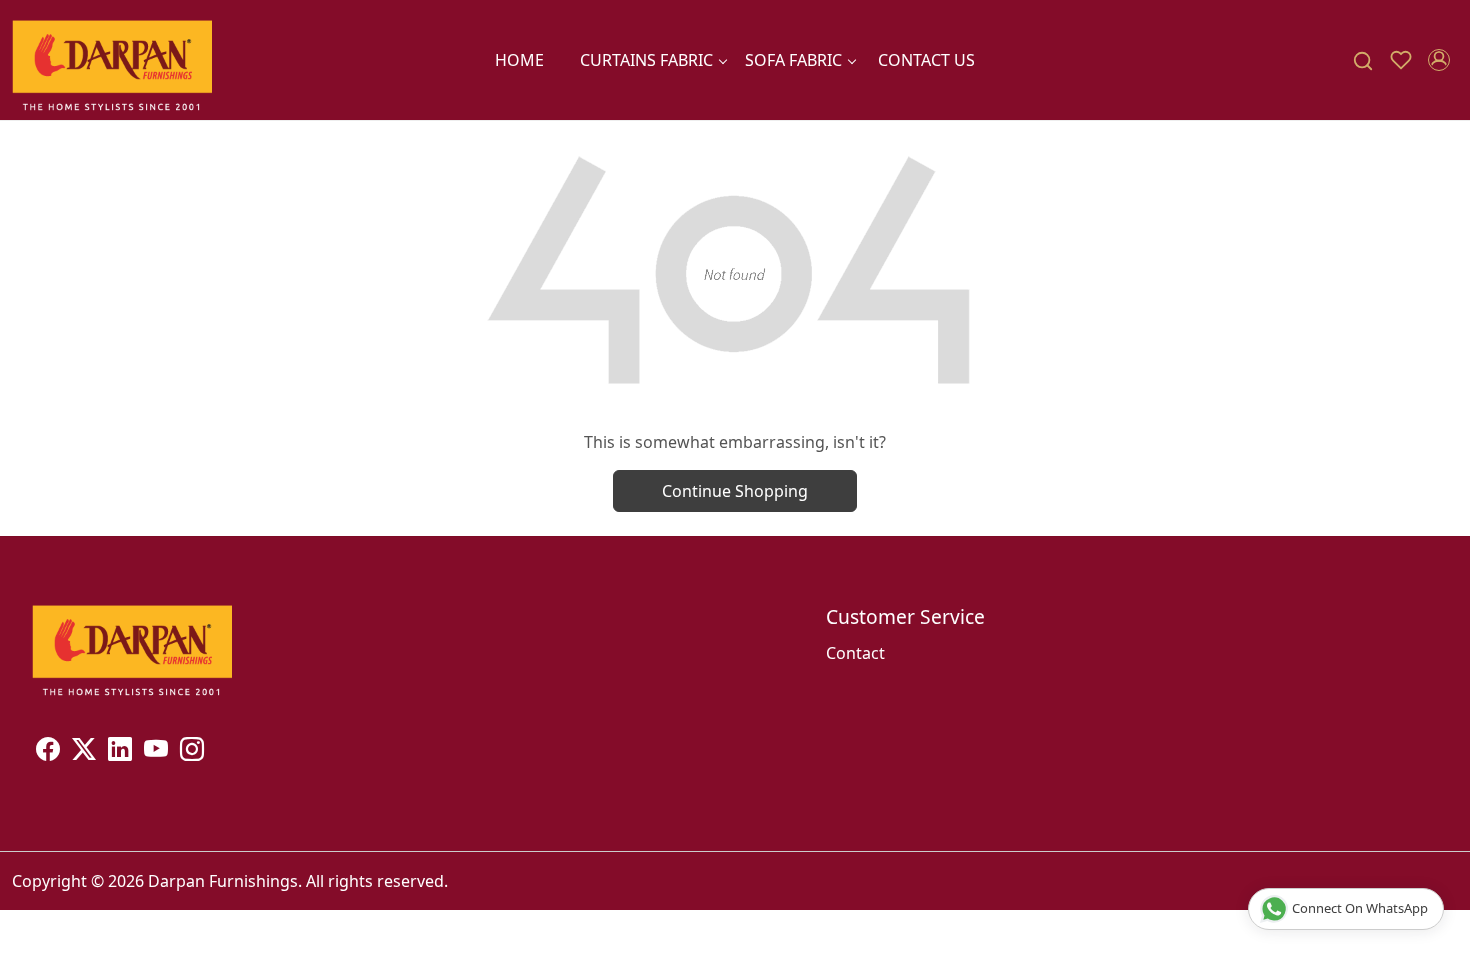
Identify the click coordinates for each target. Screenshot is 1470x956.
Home (519, 60)
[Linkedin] (120, 752)
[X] (84, 752)
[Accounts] (1439, 60)
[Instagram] (192, 752)
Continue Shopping (735, 491)
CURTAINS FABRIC (646, 60)
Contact (855, 653)
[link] (1363, 60)
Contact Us (926, 60)
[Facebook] (48, 752)
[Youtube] (156, 752)
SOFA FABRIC (793, 60)
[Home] (112, 60)
